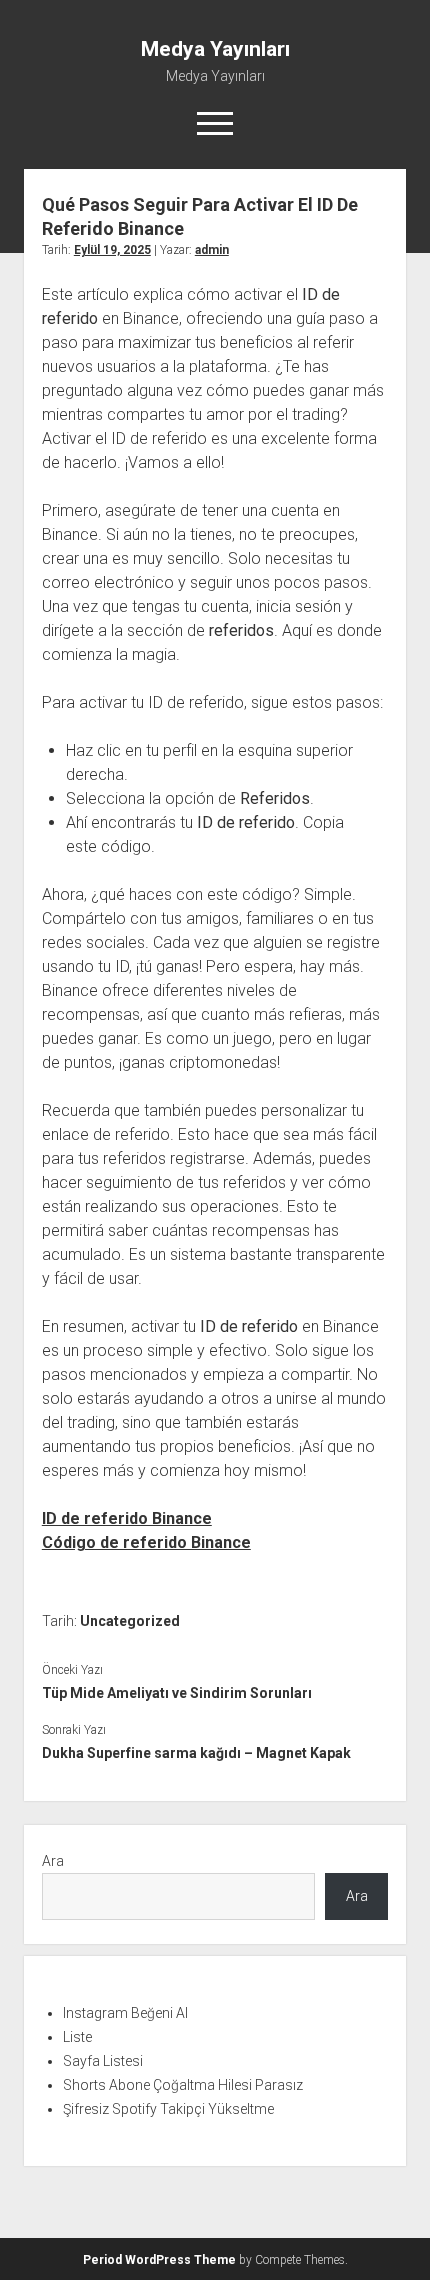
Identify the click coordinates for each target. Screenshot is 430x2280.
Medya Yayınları (215, 49)
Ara (53, 1861)
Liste (77, 2037)
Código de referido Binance (146, 1542)
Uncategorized (130, 1621)
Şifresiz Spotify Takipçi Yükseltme (168, 2109)
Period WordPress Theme (159, 2260)
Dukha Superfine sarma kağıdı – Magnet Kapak (196, 1753)
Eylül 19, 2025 (112, 250)
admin (212, 250)
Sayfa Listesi (103, 2061)
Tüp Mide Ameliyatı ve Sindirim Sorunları (177, 1693)
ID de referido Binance (127, 1518)
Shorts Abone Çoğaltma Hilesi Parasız (183, 2085)
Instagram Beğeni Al (125, 2013)
